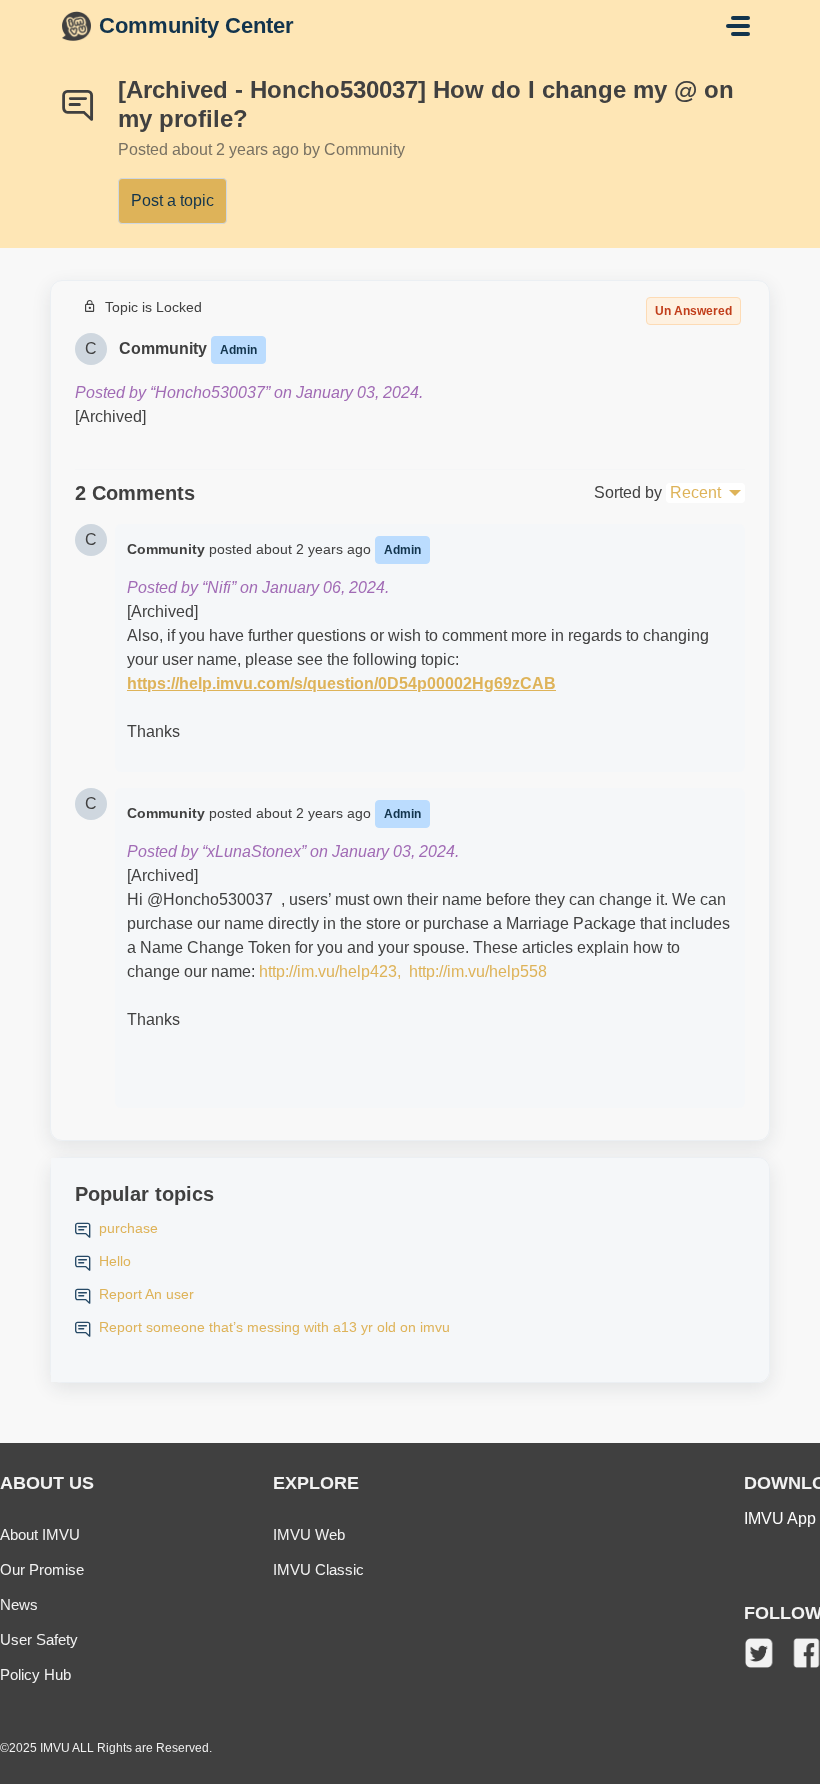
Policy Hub (35, 1674)
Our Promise (42, 1569)
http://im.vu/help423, (332, 971)
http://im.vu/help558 (478, 971)
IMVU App (780, 1518)
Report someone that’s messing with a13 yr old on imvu (274, 1327)
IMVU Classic (318, 1569)
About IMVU (40, 1534)
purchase (128, 1228)
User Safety (39, 1639)
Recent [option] (695, 492)
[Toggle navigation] (738, 26)
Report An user (146, 1294)
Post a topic (172, 200)
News (19, 1604)
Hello (115, 1261)
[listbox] (705, 493)
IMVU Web (309, 1534)
